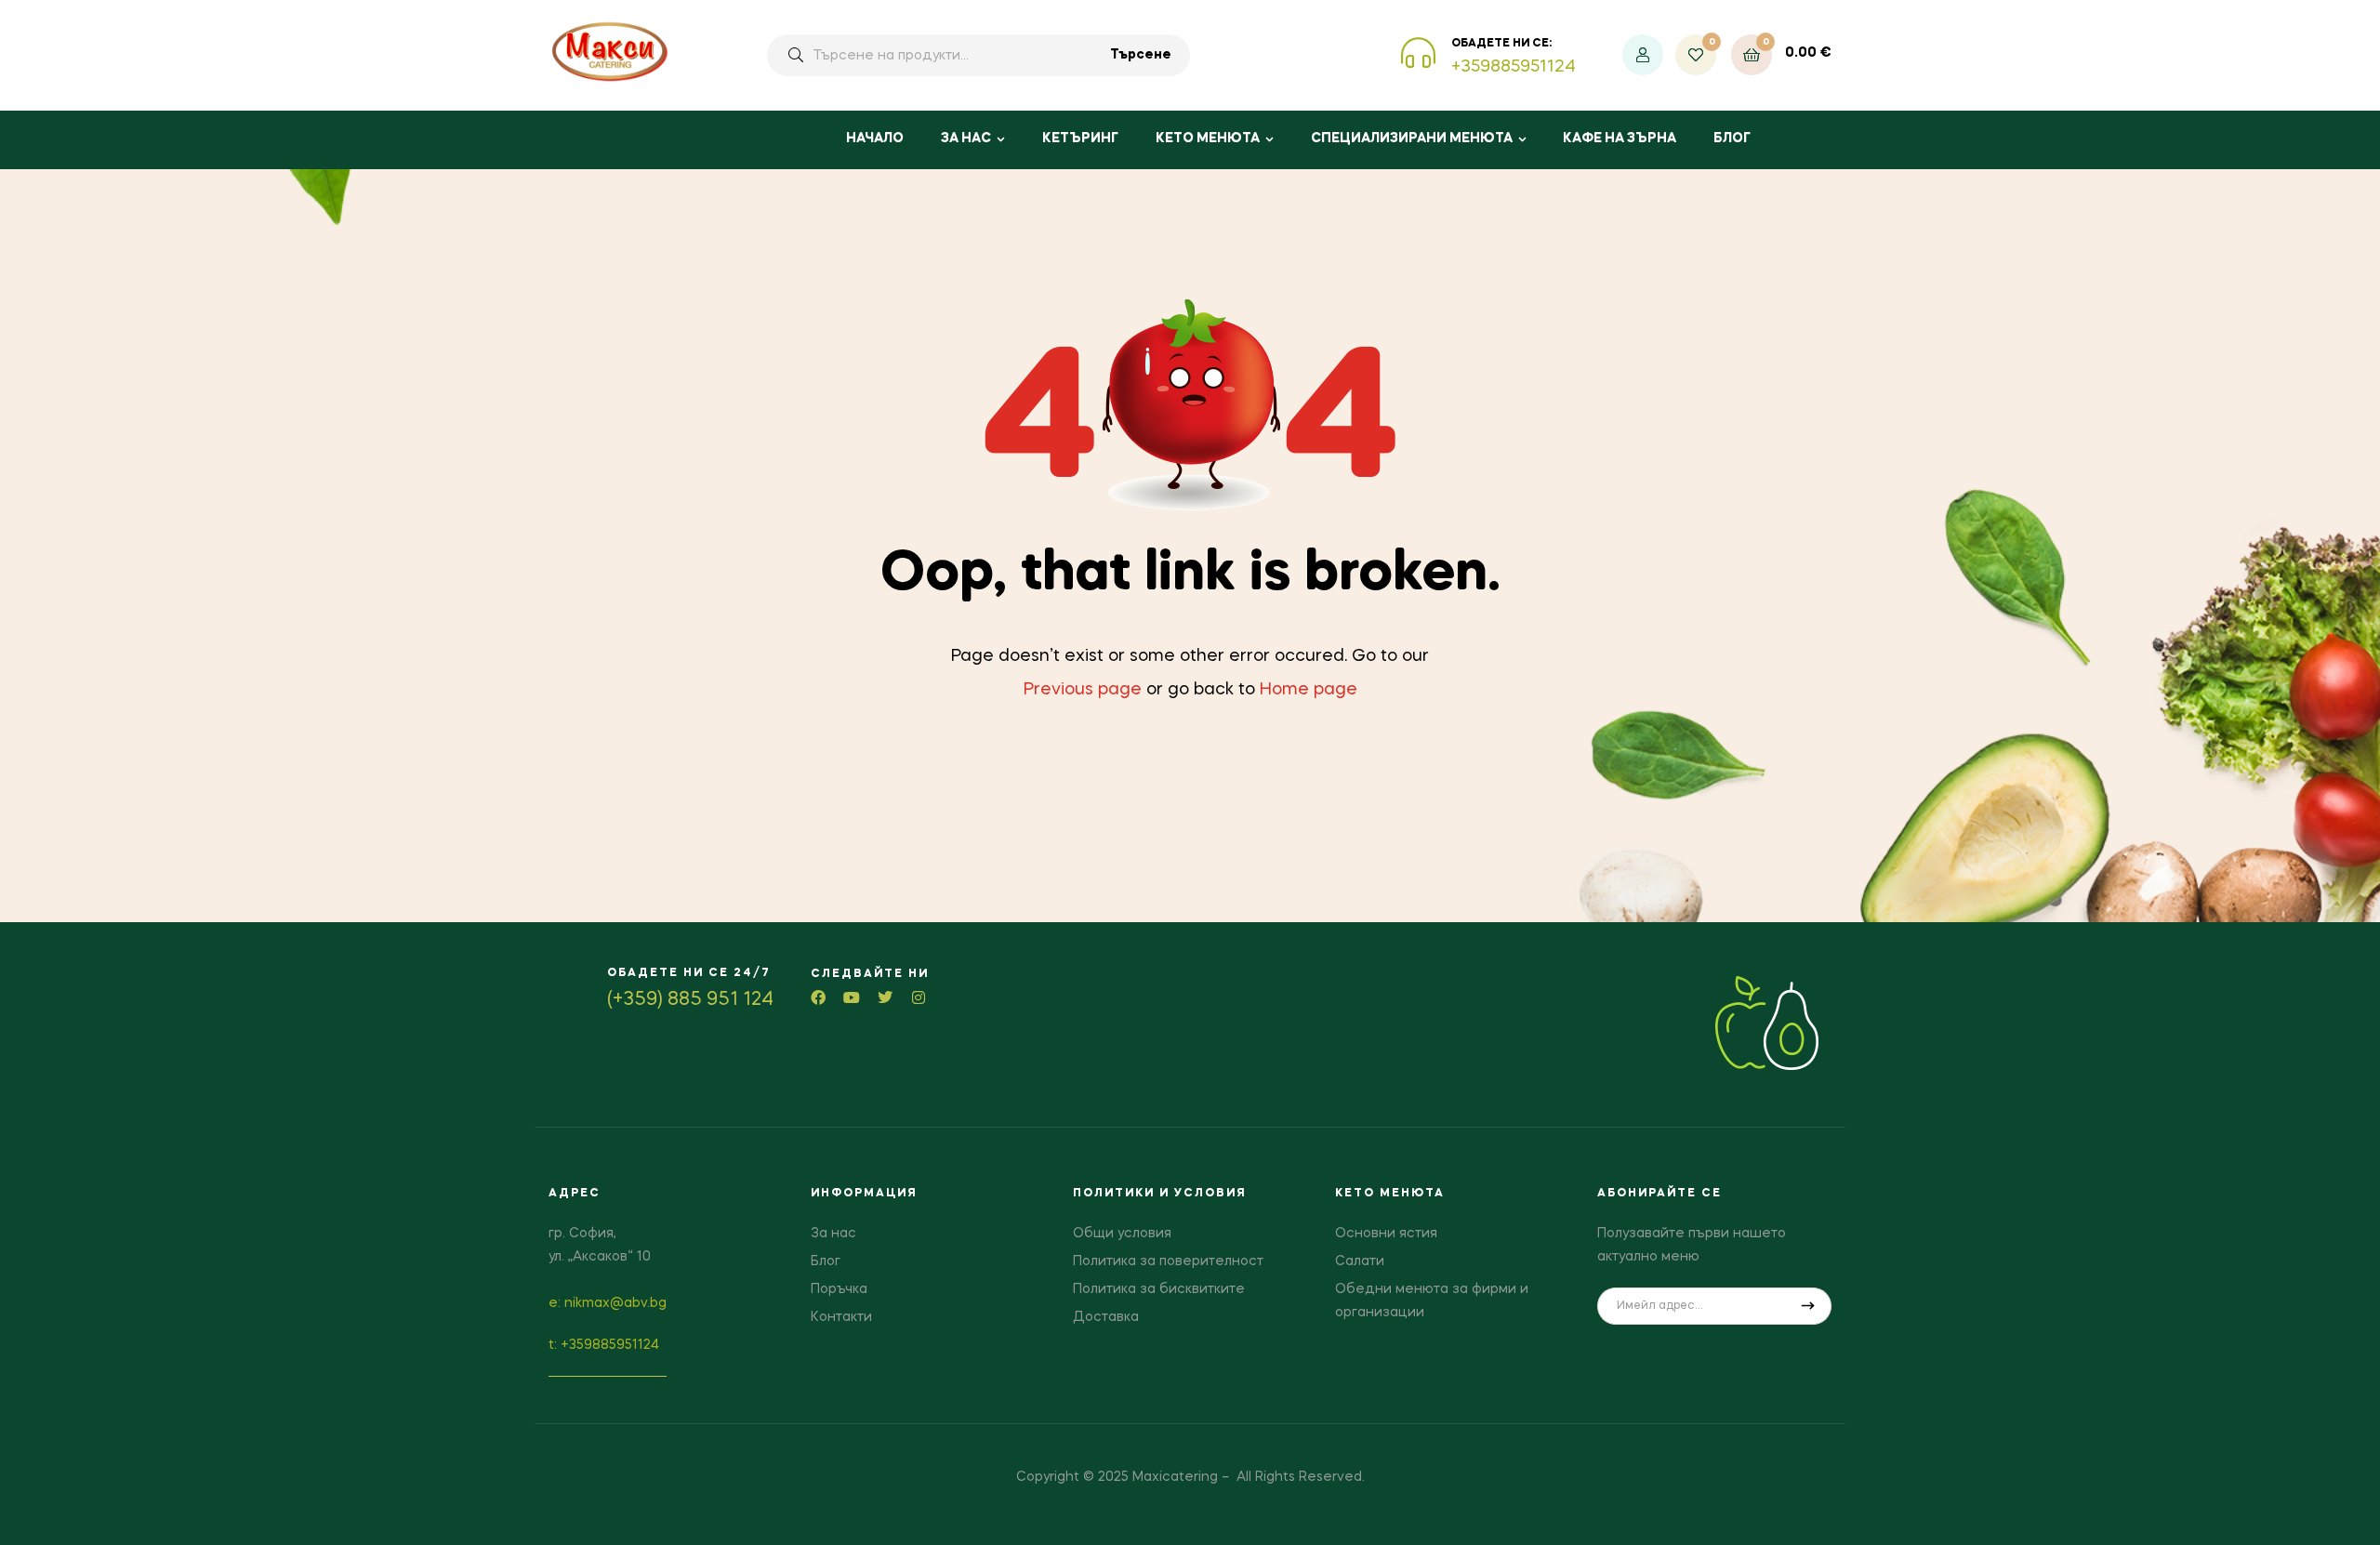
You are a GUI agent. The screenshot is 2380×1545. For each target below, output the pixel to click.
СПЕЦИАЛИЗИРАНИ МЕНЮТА (1412, 139)
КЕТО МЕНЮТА (1208, 139)
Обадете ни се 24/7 (689, 973)
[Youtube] (852, 997)
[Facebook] (818, 997)
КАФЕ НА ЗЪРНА (1620, 139)
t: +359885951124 (604, 1345)
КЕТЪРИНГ (1080, 139)
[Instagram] (919, 997)
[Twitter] (885, 997)
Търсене (1141, 55)
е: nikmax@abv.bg (608, 1303)
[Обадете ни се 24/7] (571, 991)
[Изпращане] (1808, 1306)
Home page (1309, 690)
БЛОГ (1732, 139)
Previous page (1083, 690)
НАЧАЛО (875, 139)
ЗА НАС (966, 139)
